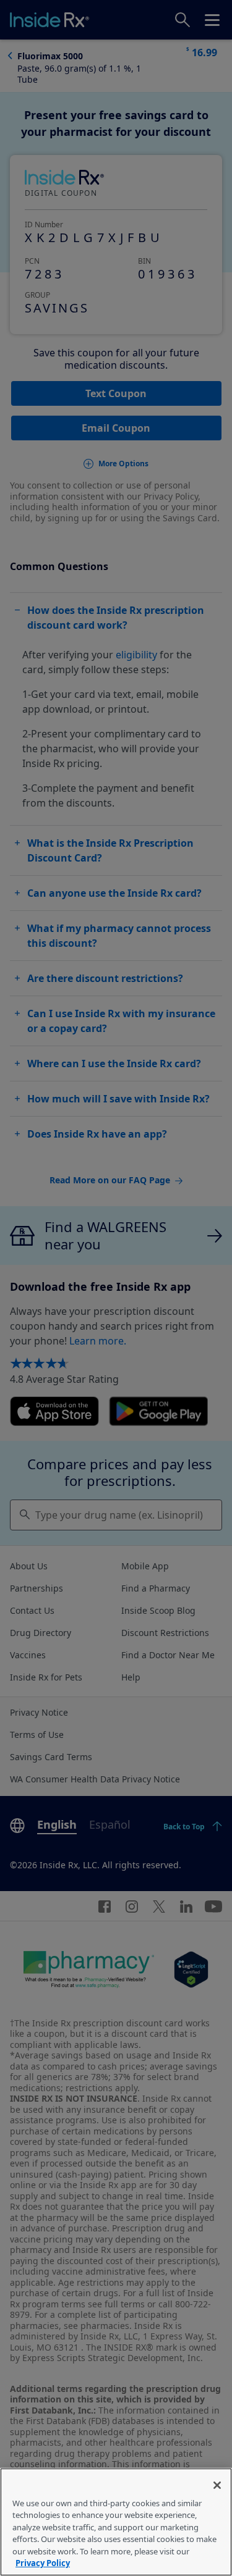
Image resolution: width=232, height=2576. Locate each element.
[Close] (217, 2485)
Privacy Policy (43, 2563)
